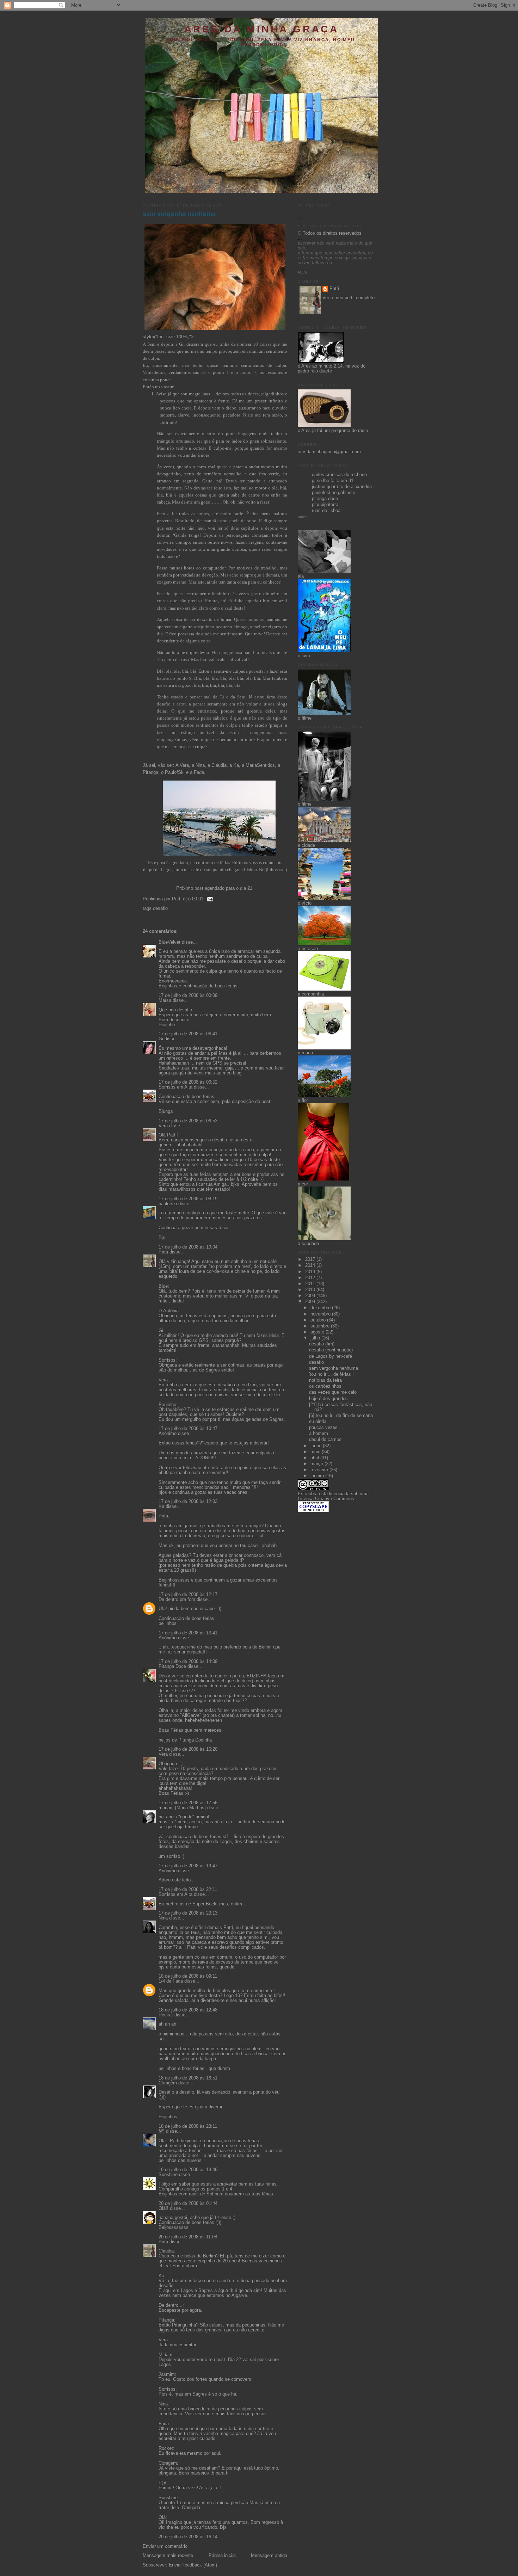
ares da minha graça (261, 29)
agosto (318, 1332)
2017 (311, 1259)
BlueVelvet (169, 942)
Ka (236, 765)
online (303, 517)
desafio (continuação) (331, 1350)
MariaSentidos (260, 765)
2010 (311, 1290)
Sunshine (168, 2175)
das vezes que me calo (333, 1392)
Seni (152, 344)
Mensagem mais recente (168, 2556)
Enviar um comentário (165, 2546)
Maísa (165, 1000)
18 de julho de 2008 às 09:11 (188, 1976)
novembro (321, 1314)
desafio (160, 908)
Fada (199, 772)
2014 (311, 1265)
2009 (311, 1296)
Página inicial (222, 2556)
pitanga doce (325, 499)
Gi (181, 344)
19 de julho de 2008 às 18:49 (188, 2170)
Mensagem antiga (269, 2556)
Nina (200, 765)
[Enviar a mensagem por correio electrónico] (209, 899)
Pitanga (150, 772)
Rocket (166, 2015)
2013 (311, 1272)
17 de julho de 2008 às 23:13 (188, 1913)
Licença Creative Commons (326, 1499)
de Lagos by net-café (331, 1356)
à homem (319, 1434)
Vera (184, 765)
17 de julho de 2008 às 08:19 (188, 1199)
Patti (163, 1252)
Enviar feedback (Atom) (193, 2565)
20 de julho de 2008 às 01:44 (188, 2204)
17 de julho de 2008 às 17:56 (188, 1803)
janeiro (318, 1476)
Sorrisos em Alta (175, 1087)
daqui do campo (325, 1440)
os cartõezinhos (325, 1386)
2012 (311, 1278)
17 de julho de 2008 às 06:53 (188, 1121)
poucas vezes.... (326, 1428)
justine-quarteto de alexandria (342, 487)
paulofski (168, 1204)
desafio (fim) (322, 1344)
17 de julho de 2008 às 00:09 (188, 996)
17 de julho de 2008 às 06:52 (188, 1082)
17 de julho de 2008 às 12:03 (188, 1502)
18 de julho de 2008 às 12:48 (188, 2010)
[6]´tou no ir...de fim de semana (341, 1416)
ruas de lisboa (326, 511)
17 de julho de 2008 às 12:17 (188, 1595)
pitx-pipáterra (325, 505)
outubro (319, 1320)
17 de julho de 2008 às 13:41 (188, 1633)
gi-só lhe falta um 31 (333, 481)
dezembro (321, 1308)
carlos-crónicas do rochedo (339, 475)
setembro (321, 1326)
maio (316, 1452)
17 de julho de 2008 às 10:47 (188, 1429)
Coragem (168, 2083)
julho (316, 1338)
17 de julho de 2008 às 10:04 (188, 1247)
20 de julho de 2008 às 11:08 (188, 2237)
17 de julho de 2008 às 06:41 (188, 1034)
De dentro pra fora (177, 1600)
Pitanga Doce (172, 1666)
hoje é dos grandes (328, 1399)
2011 (311, 1284)
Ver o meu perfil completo (349, 298)
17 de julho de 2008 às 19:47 (188, 1866)
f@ (162, 2131)
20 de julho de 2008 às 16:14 (188, 2537)
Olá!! (164, 2208)
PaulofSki (175, 772)
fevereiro (320, 1470)
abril (315, 1458)
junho (317, 1446)
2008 (311, 1302)
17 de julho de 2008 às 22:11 (188, 1890)
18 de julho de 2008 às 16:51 (188, 2078)
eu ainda (318, 1422)
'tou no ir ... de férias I (331, 1374)
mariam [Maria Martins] (182, 1808)
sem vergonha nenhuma (179, 214)
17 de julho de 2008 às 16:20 (188, 1749)
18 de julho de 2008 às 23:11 (188, 2126)
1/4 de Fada (171, 1981)
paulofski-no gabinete (334, 493)
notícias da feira (325, 1380)
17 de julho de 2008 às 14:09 (188, 1662)
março (317, 1464)
